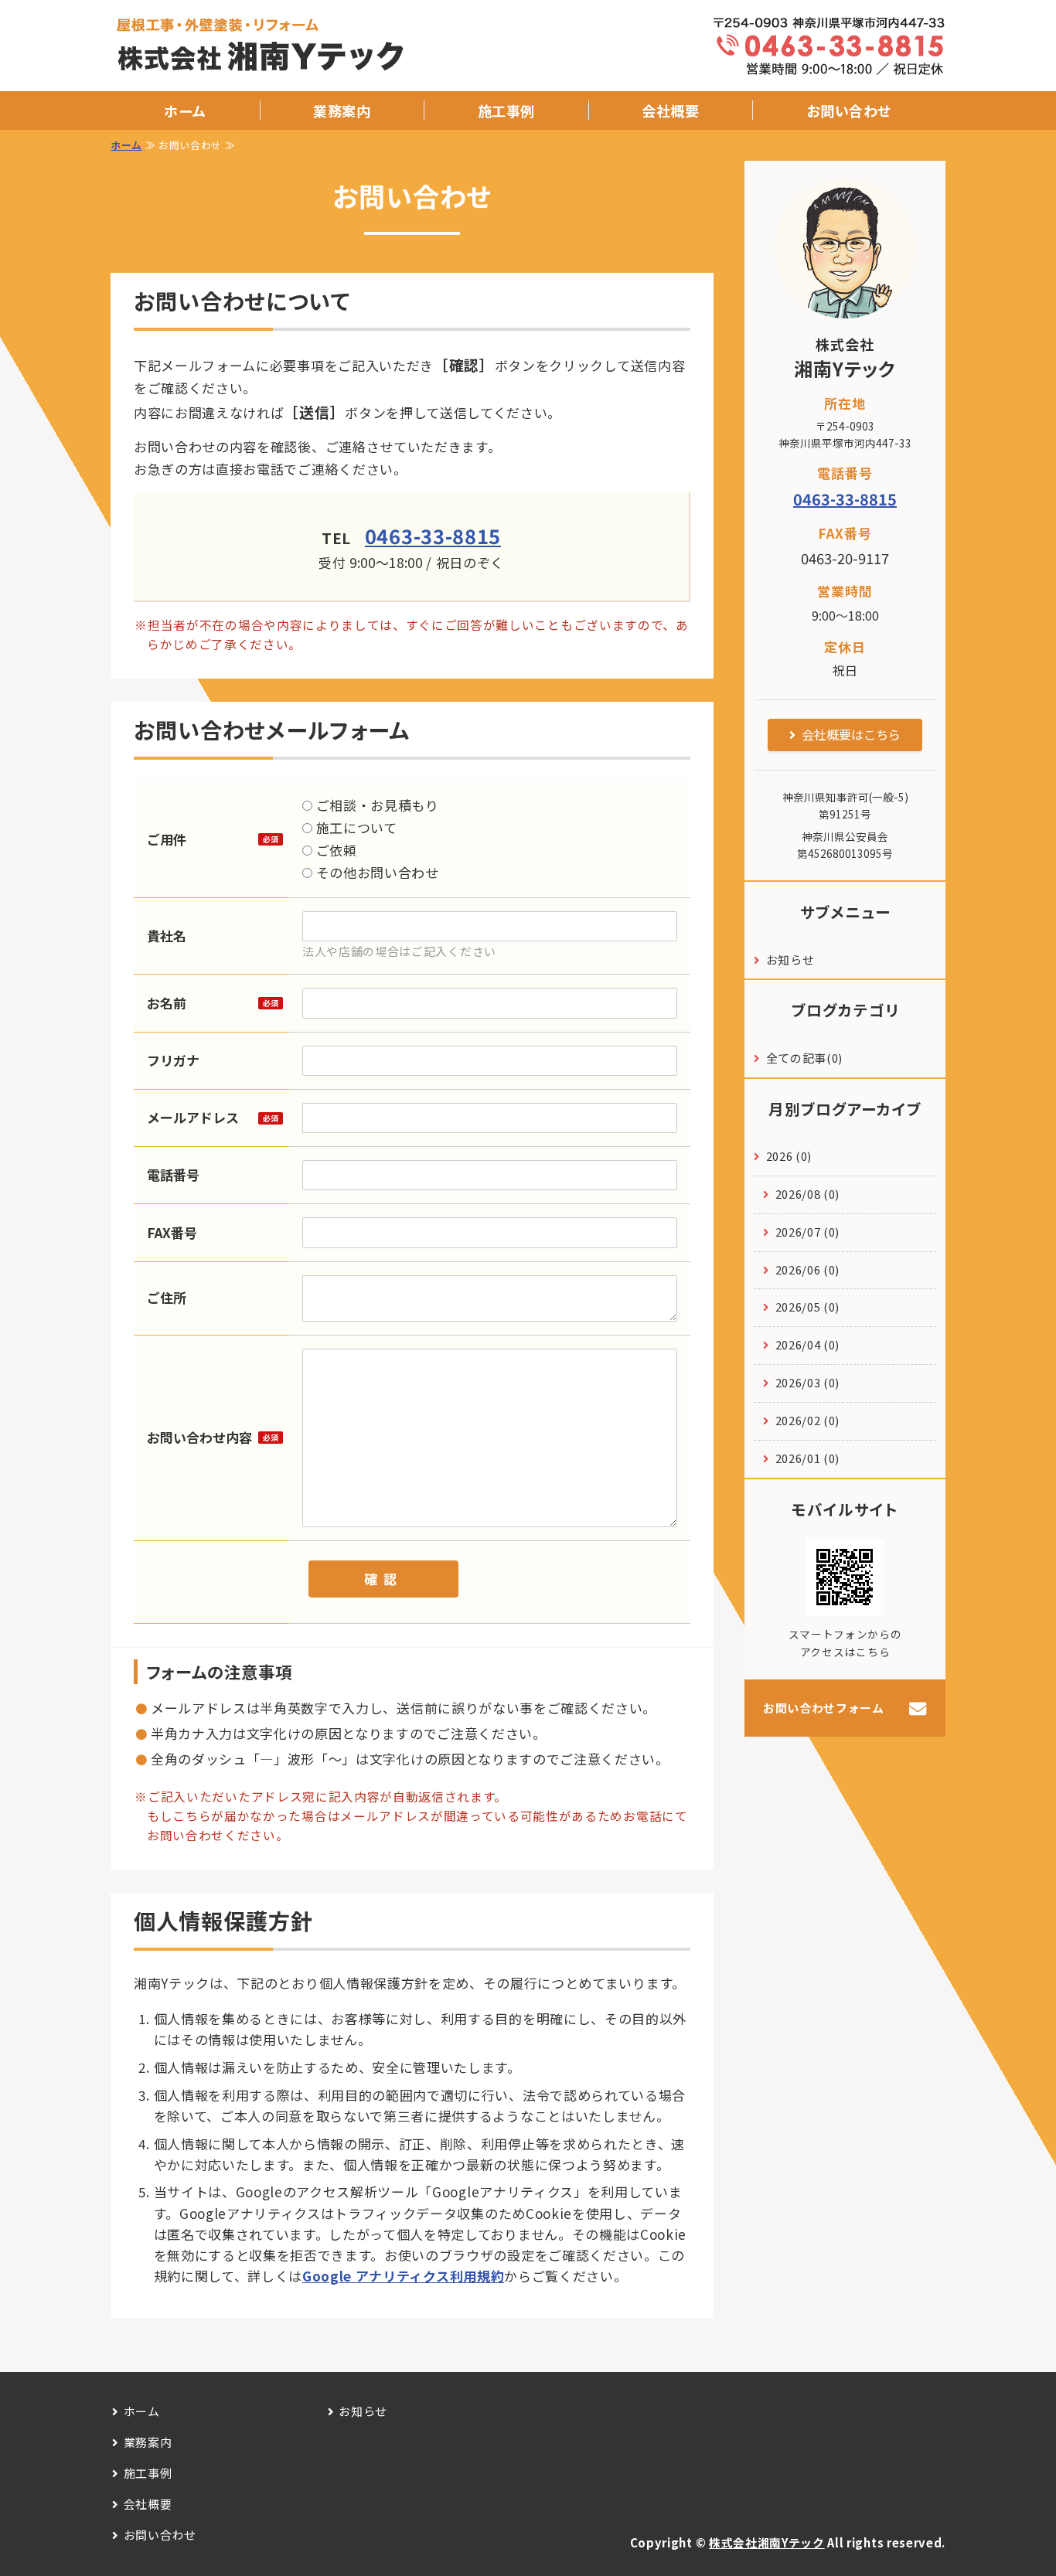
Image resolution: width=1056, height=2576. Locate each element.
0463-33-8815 (433, 535)
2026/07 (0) (807, 1232)
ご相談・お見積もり (376, 805)
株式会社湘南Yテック (767, 2542)
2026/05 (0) (807, 1307)
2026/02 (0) (807, 1420)
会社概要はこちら (851, 734)
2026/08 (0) (807, 1194)
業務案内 (342, 111)
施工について (355, 827)
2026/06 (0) (807, 1269)
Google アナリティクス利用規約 (403, 2276)
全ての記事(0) (804, 1058)
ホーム (185, 111)
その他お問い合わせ (376, 872)
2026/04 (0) (807, 1344)
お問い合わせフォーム (824, 1708)
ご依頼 (335, 850)
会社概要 (670, 111)
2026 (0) (789, 1156)
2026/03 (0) (807, 1382)
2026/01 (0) (807, 1458)
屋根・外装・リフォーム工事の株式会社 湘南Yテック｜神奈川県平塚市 (279, 46)
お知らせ (790, 960)
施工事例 (506, 111)
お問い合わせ (849, 111)
